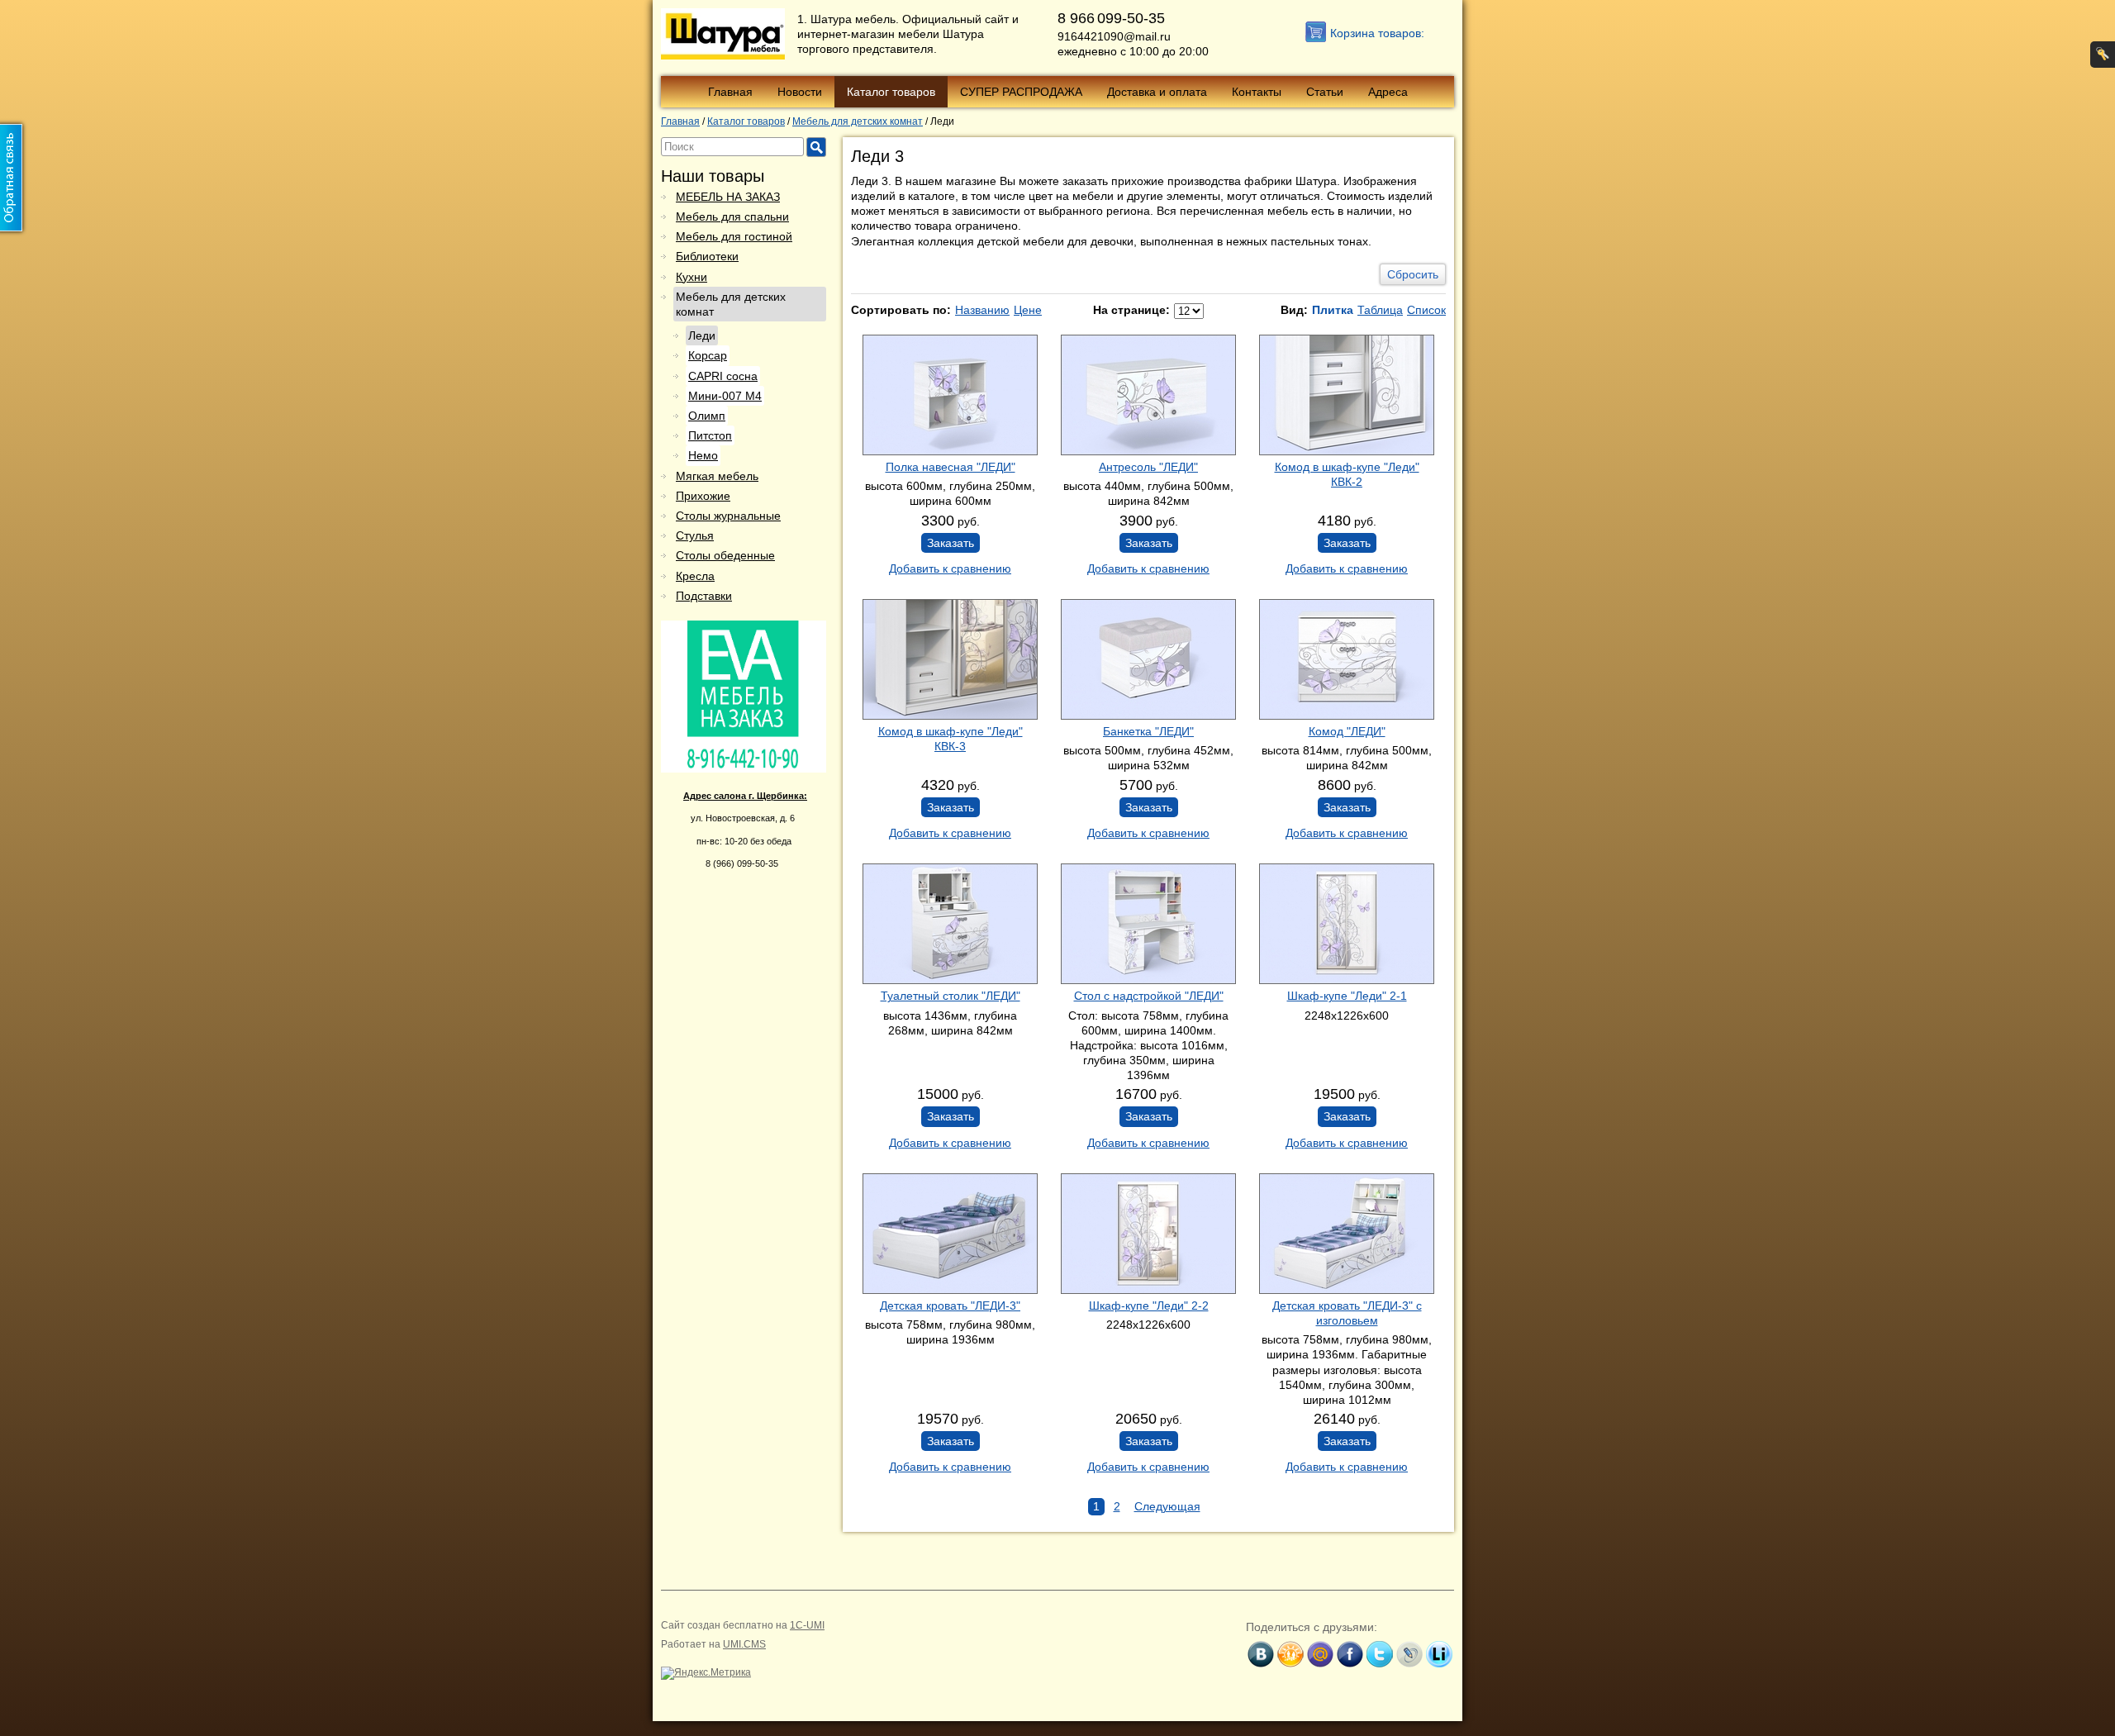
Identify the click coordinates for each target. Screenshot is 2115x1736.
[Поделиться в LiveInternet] (1439, 1654)
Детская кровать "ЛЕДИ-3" (950, 1306)
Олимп (707, 416)
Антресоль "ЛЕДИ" (1148, 467)
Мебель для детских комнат (731, 304)
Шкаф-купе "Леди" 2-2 (1149, 1306)
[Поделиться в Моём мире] (1320, 1654)
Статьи (1325, 92)
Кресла (695, 576)
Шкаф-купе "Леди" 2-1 (1347, 996)
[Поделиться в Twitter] (1380, 1654)
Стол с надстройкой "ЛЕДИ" (1149, 996)
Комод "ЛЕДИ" (1347, 731)
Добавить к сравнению (950, 568)
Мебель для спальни (732, 216)
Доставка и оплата (1157, 92)
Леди (702, 335)
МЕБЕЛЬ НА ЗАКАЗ (728, 197)
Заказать (951, 543)
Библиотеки (707, 256)
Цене (1028, 310)
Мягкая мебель (717, 476)
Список (1426, 310)
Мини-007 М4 (725, 396)
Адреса (1388, 92)
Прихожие (703, 496)
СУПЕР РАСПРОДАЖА (1021, 92)
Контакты (1257, 92)
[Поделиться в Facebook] (1350, 1654)
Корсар (708, 355)
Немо (703, 455)
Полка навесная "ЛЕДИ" (951, 467)
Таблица (1380, 310)
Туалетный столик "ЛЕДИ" (951, 996)
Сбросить (1413, 274)
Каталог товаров (891, 92)
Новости (800, 92)
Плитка (1333, 310)
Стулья (695, 535)
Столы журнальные (728, 516)
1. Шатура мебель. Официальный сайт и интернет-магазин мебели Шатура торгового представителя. (908, 34)
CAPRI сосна (723, 376)
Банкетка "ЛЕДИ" (1148, 731)
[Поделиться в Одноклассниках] (1290, 1654)
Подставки (704, 596)
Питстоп (710, 435)
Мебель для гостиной (734, 236)
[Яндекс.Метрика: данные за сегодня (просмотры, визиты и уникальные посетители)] (706, 1673)
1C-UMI (807, 1625)
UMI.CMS (744, 1644)
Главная (730, 92)
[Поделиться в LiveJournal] (1409, 1654)
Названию (982, 310)
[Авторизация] (2103, 55)
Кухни (692, 277)
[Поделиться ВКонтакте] (1261, 1654)
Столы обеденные (725, 555)
